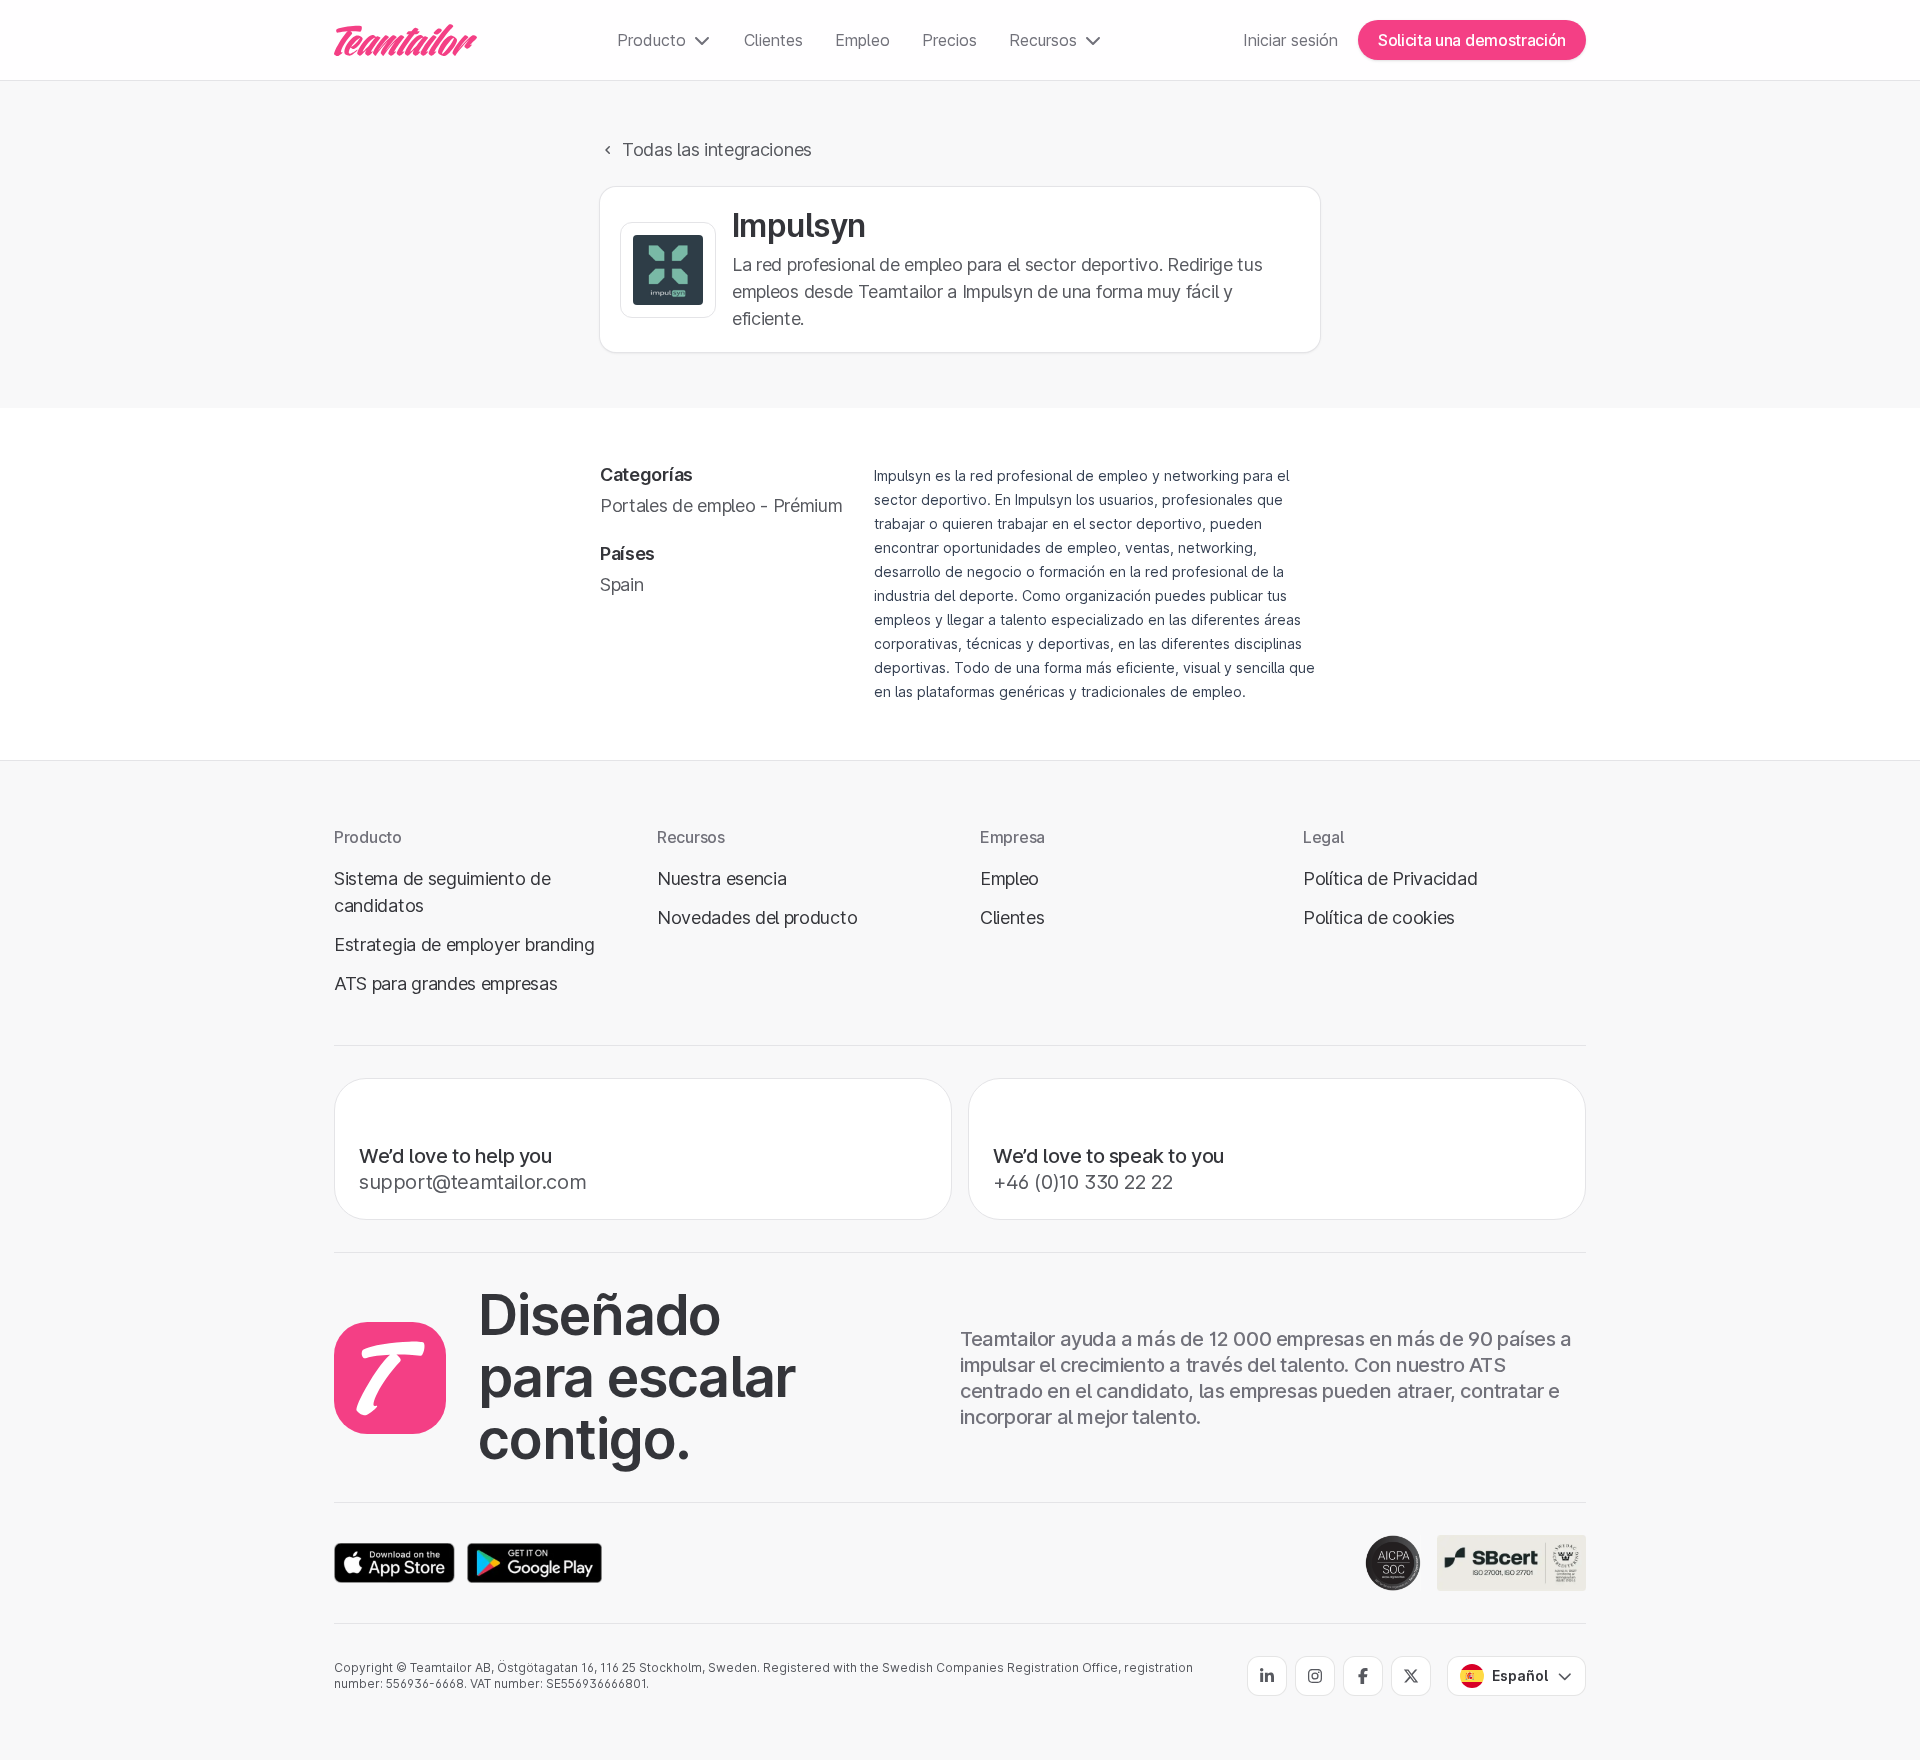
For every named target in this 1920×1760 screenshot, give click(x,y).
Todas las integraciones (717, 149)
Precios (949, 40)
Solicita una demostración (1472, 40)
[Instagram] (1315, 1676)
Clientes (773, 40)
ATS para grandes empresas (445, 983)
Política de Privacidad (1390, 878)
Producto (651, 40)
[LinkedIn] (1267, 1676)
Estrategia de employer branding (464, 944)
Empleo (862, 40)
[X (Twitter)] (1411, 1676)
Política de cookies (1379, 917)
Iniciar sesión (1290, 40)
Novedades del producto (757, 917)
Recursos (1043, 40)
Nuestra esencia (721, 878)
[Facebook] (1363, 1676)
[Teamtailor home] (405, 40)
